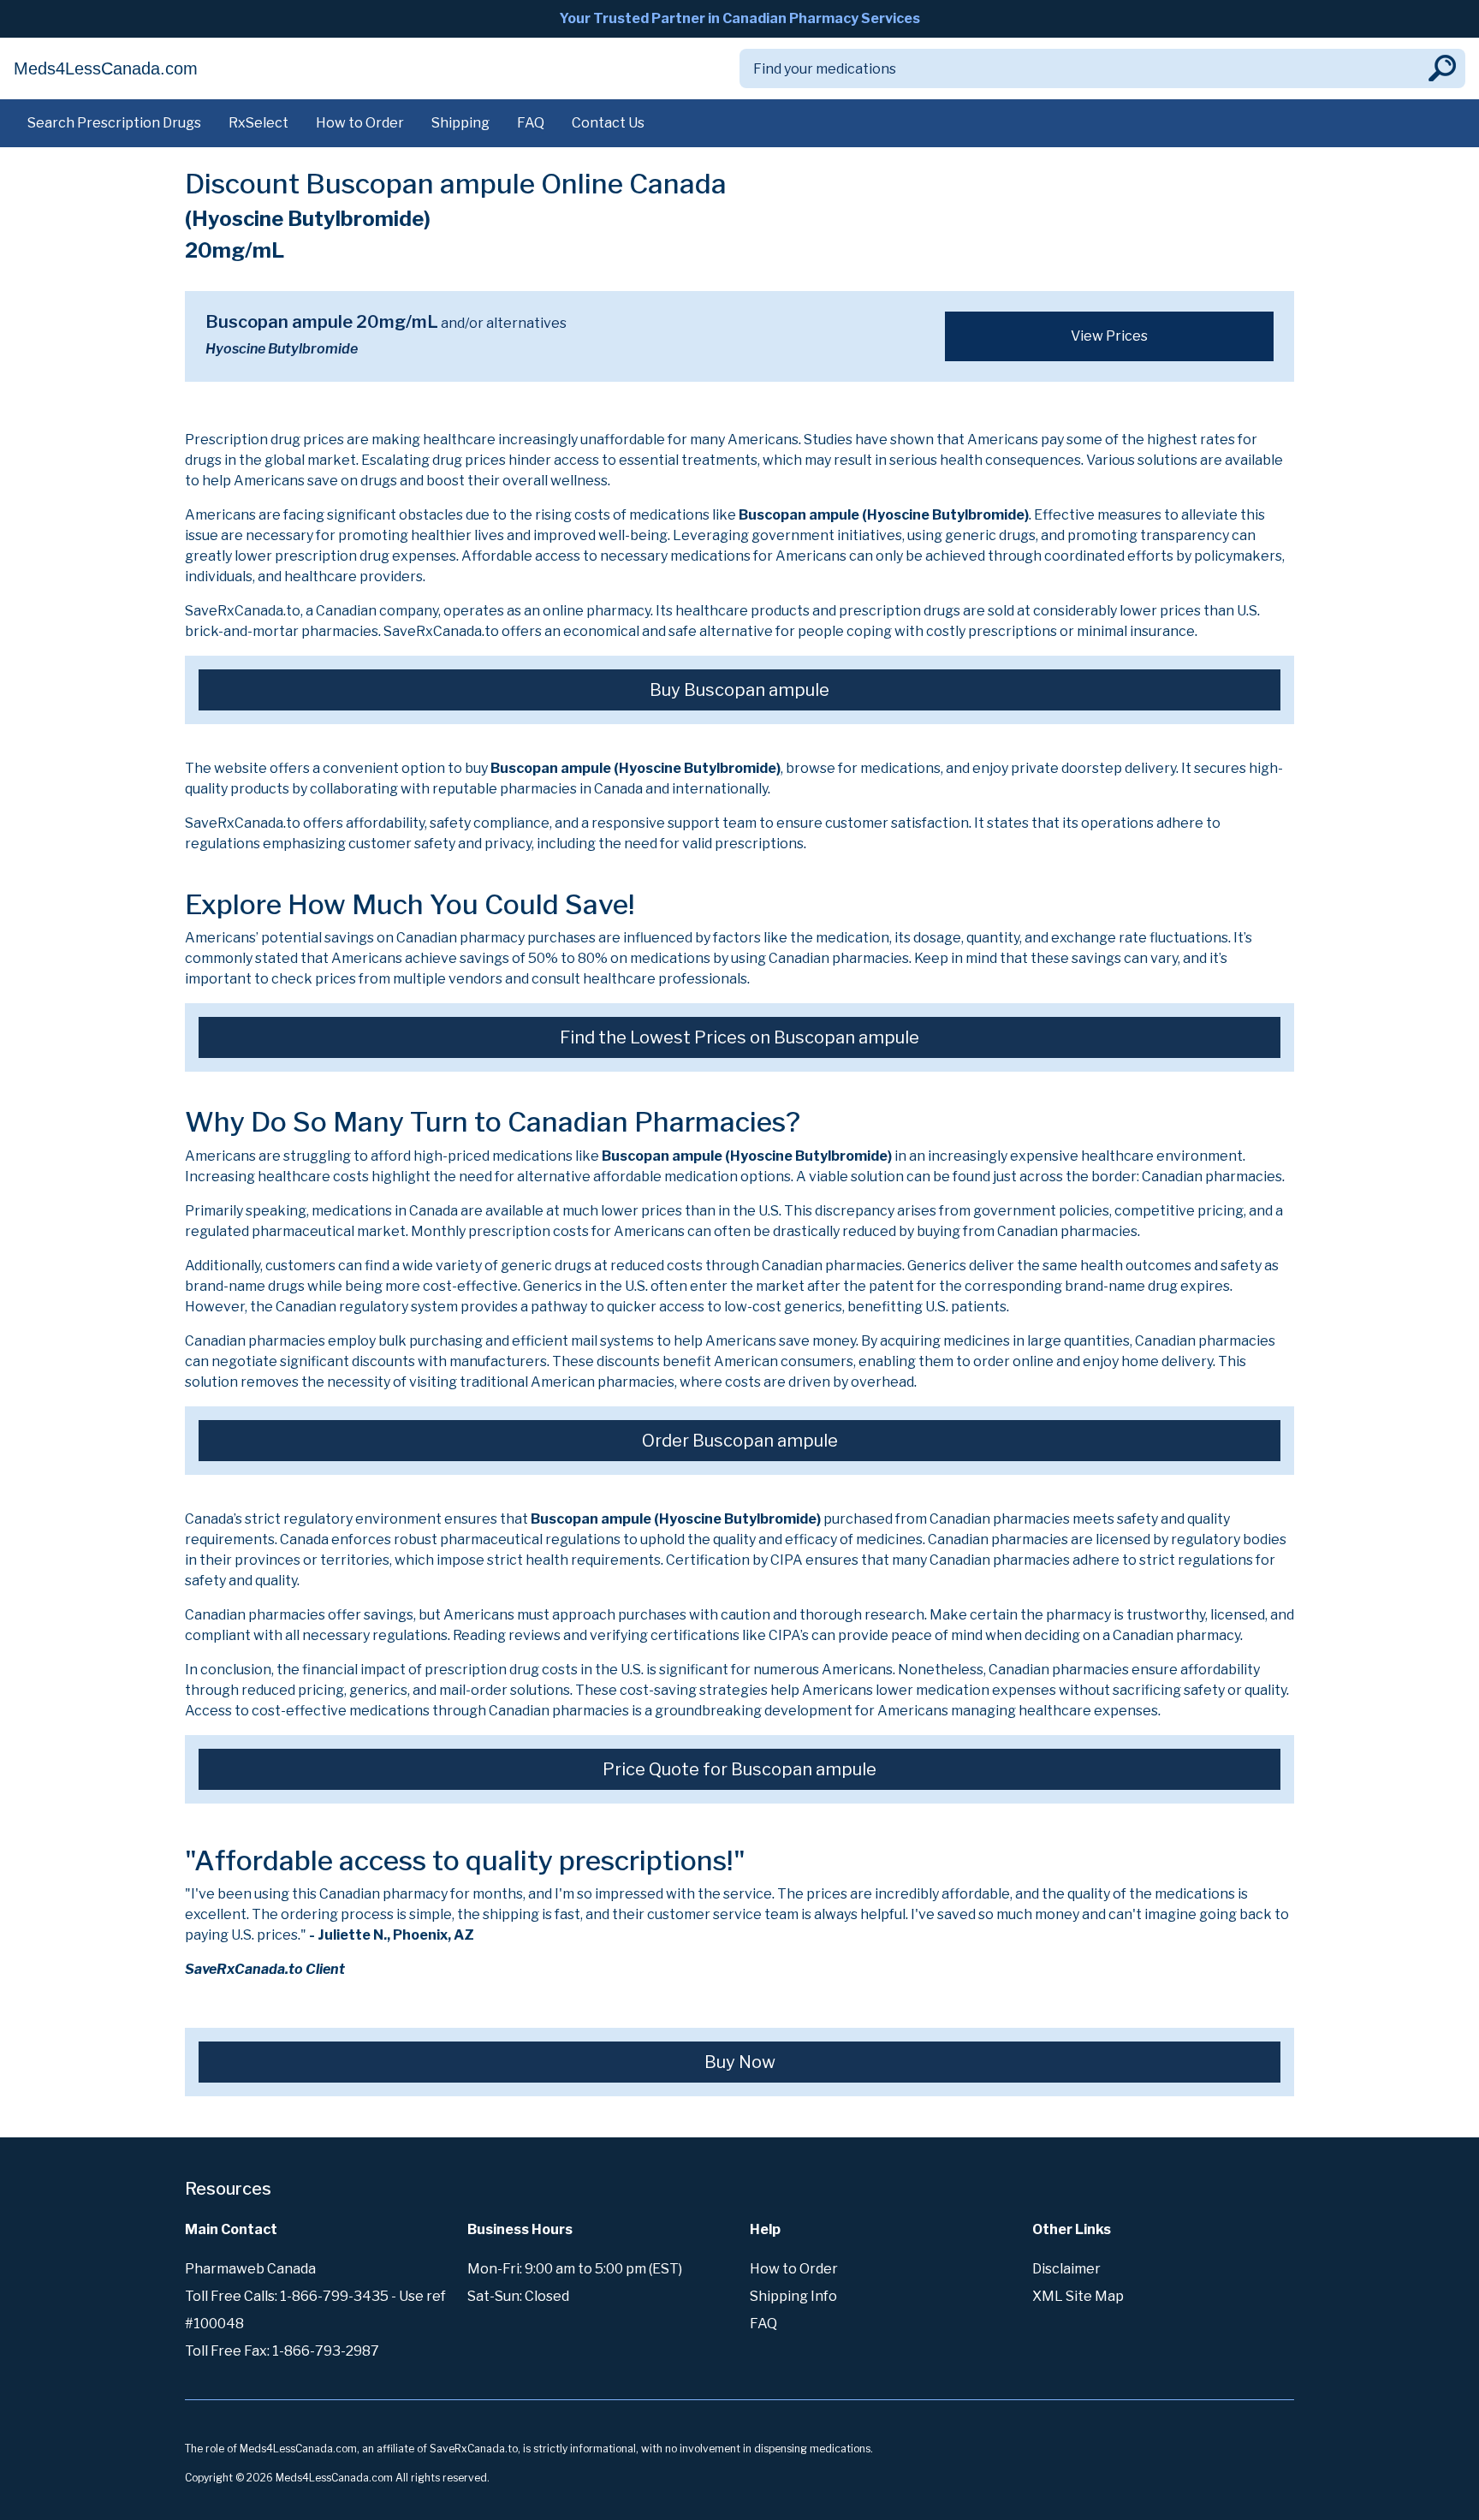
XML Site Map (1078, 2296)
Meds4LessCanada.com (106, 68)
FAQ (531, 123)
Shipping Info (793, 2296)
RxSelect (258, 123)
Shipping (460, 123)
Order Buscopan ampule (740, 1441)
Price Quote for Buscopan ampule (739, 1769)
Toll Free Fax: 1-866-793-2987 (282, 2351)
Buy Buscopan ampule (739, 690)
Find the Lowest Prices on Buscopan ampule (739, 1037)
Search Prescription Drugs (114, 123)
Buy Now (740, 2062)
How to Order (360, 123)
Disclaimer (1066, 2269)
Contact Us (608, 123)
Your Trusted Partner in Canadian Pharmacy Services (739, 18)
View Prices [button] (1109, 336)
